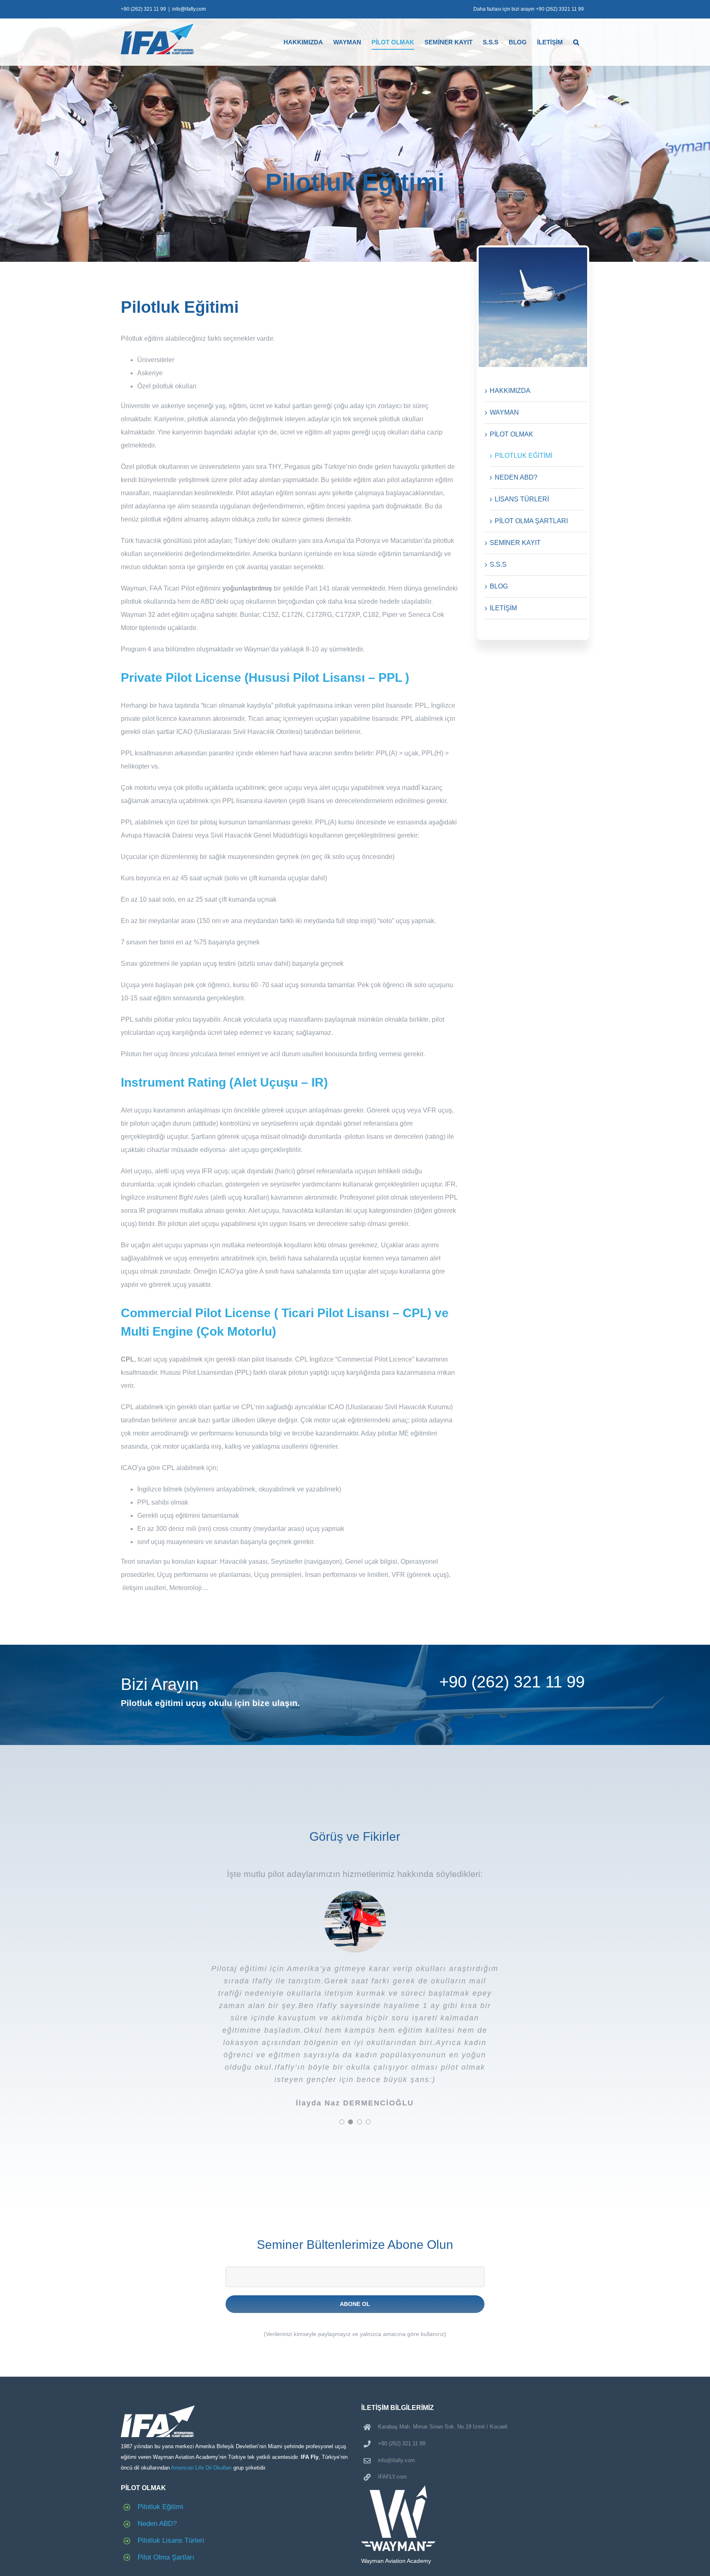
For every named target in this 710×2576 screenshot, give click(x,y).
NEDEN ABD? (516, 477)
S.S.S (498, 564)
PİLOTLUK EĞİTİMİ (523, 456)
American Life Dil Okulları (201, 2468)
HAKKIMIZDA (510, 391)
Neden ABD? (157, 2524)
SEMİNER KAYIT (515, 543)
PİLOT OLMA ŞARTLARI (531, 521)
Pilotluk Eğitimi (160, 2507)
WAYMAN (504, 412)
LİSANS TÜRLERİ (522, 499)
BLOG (499, 586)
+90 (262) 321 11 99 (143, 9)
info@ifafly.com (189, 9)
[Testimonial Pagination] (342, 2122)
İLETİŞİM (503, 608)
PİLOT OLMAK (512, 434)
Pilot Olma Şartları (166, 2557)
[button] (576, 42)
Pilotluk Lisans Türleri (171, 2540)
